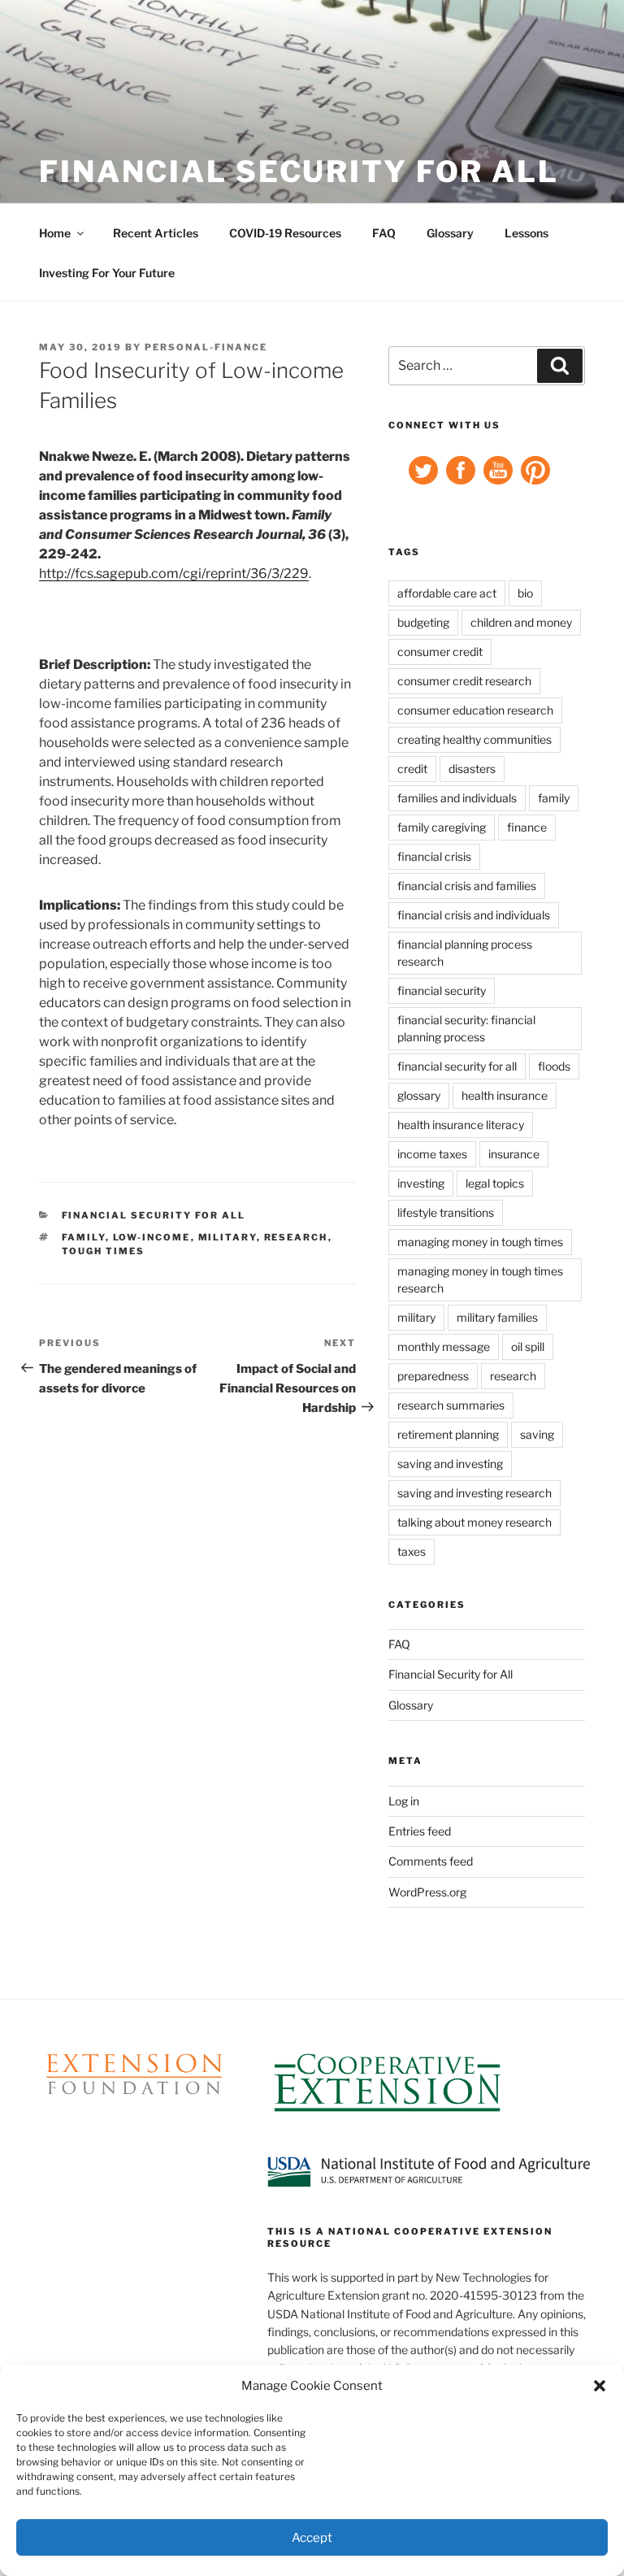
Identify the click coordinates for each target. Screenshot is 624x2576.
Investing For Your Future (107, 273)
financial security (442, 990)
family (84, 1237)
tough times (104, 1251)
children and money (521, 622)
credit (412, 769)
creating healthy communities (474, 739)
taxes (412, 1551)
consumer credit (440, 652)
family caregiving (442, 827)
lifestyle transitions (446, 1212)
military (227, 1237)
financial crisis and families (467, 886)
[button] (600, 2386)
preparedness (433, 1376)
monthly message (444, 1347)
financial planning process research (465, 953)
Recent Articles (156, 233)
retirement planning (448, 1434)
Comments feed (431, 1861)
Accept (312, 2538)
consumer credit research (464, 681)
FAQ (384, 233)
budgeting (423, 622)
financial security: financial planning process (466, 1028)
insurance (514, 1154)
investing (421, 1183)
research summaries (451, 1405)
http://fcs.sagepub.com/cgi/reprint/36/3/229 (174, 573)
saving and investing (450, 1464)
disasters (472, 769)
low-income (152, 1237)
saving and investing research (474, 1493)
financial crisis (434, 856)
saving (537, 1434)
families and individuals (457, 798)
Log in (404, 1801)
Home (55, 233)
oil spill (528, 1347)
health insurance (505, 1095)
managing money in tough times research (480, 1279)
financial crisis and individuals (474, 915)
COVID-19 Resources (285, 233)
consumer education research (475, 710)
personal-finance (206, 347)
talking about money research (474, 1522)
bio (525, 593)
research (296, 1237)
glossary (419, 1095)
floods (554, 1066)
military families (497, 1317)
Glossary (450, 233)
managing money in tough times (480, 1242)
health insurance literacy (461, 1125)
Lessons (526, 233)
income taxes (432, 1154)
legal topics (495, 1183)
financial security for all (457, 1066)
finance (527, 827)
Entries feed (420, 1831)
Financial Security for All (299, 172)
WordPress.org (427, 1892)
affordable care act (447, 593)
